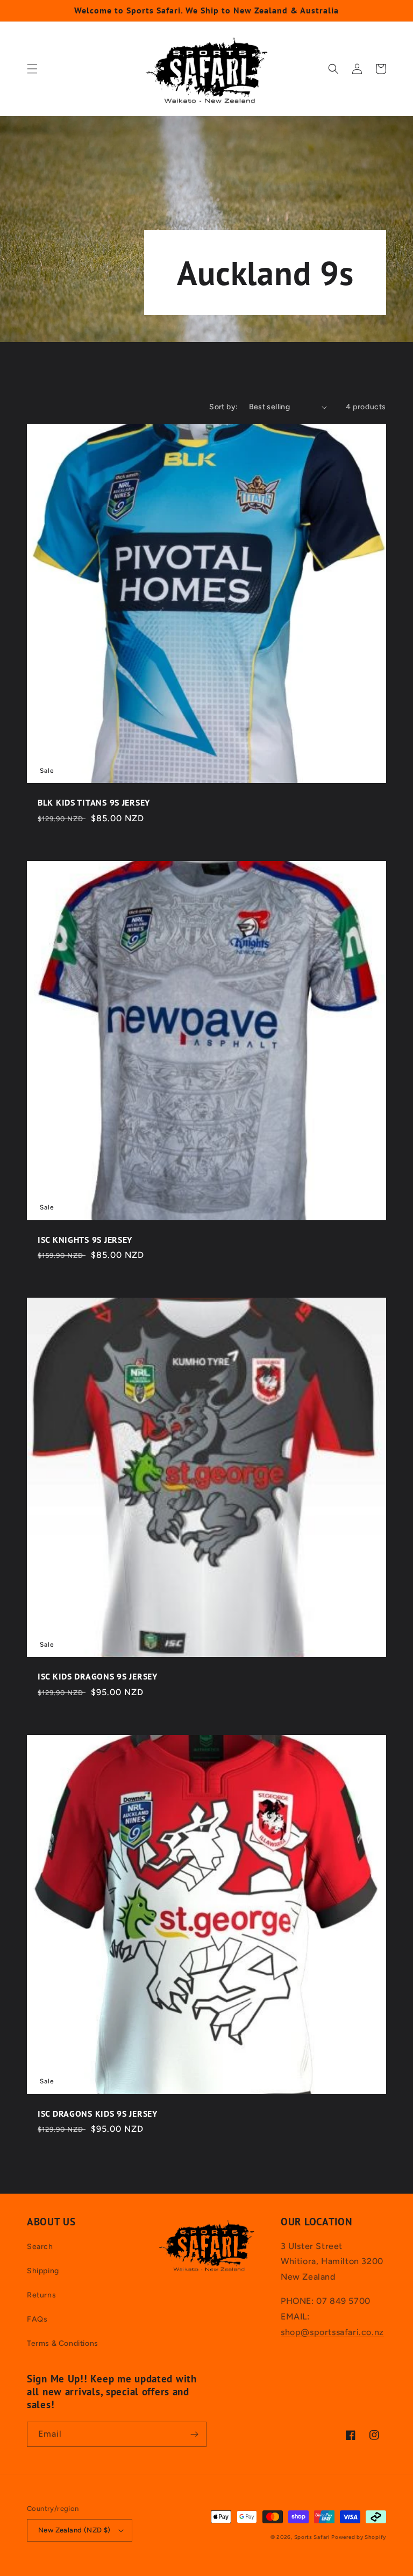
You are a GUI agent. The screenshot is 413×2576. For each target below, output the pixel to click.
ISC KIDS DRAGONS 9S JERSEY (98, 1677)
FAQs (37, 2319)
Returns (41, 2295)
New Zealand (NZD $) (74, 2530)
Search (40, 2247)
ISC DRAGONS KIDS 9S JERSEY (98, 2114)
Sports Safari (312, 2537)
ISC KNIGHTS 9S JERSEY (85, 1240)
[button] (32, 69)
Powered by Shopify (359, 2537)
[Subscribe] (194, 2434)
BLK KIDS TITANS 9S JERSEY (94, 803)
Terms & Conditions (63, 2343)
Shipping (43, 2271)
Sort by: (223, 407)
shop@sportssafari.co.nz (332, 2332)
